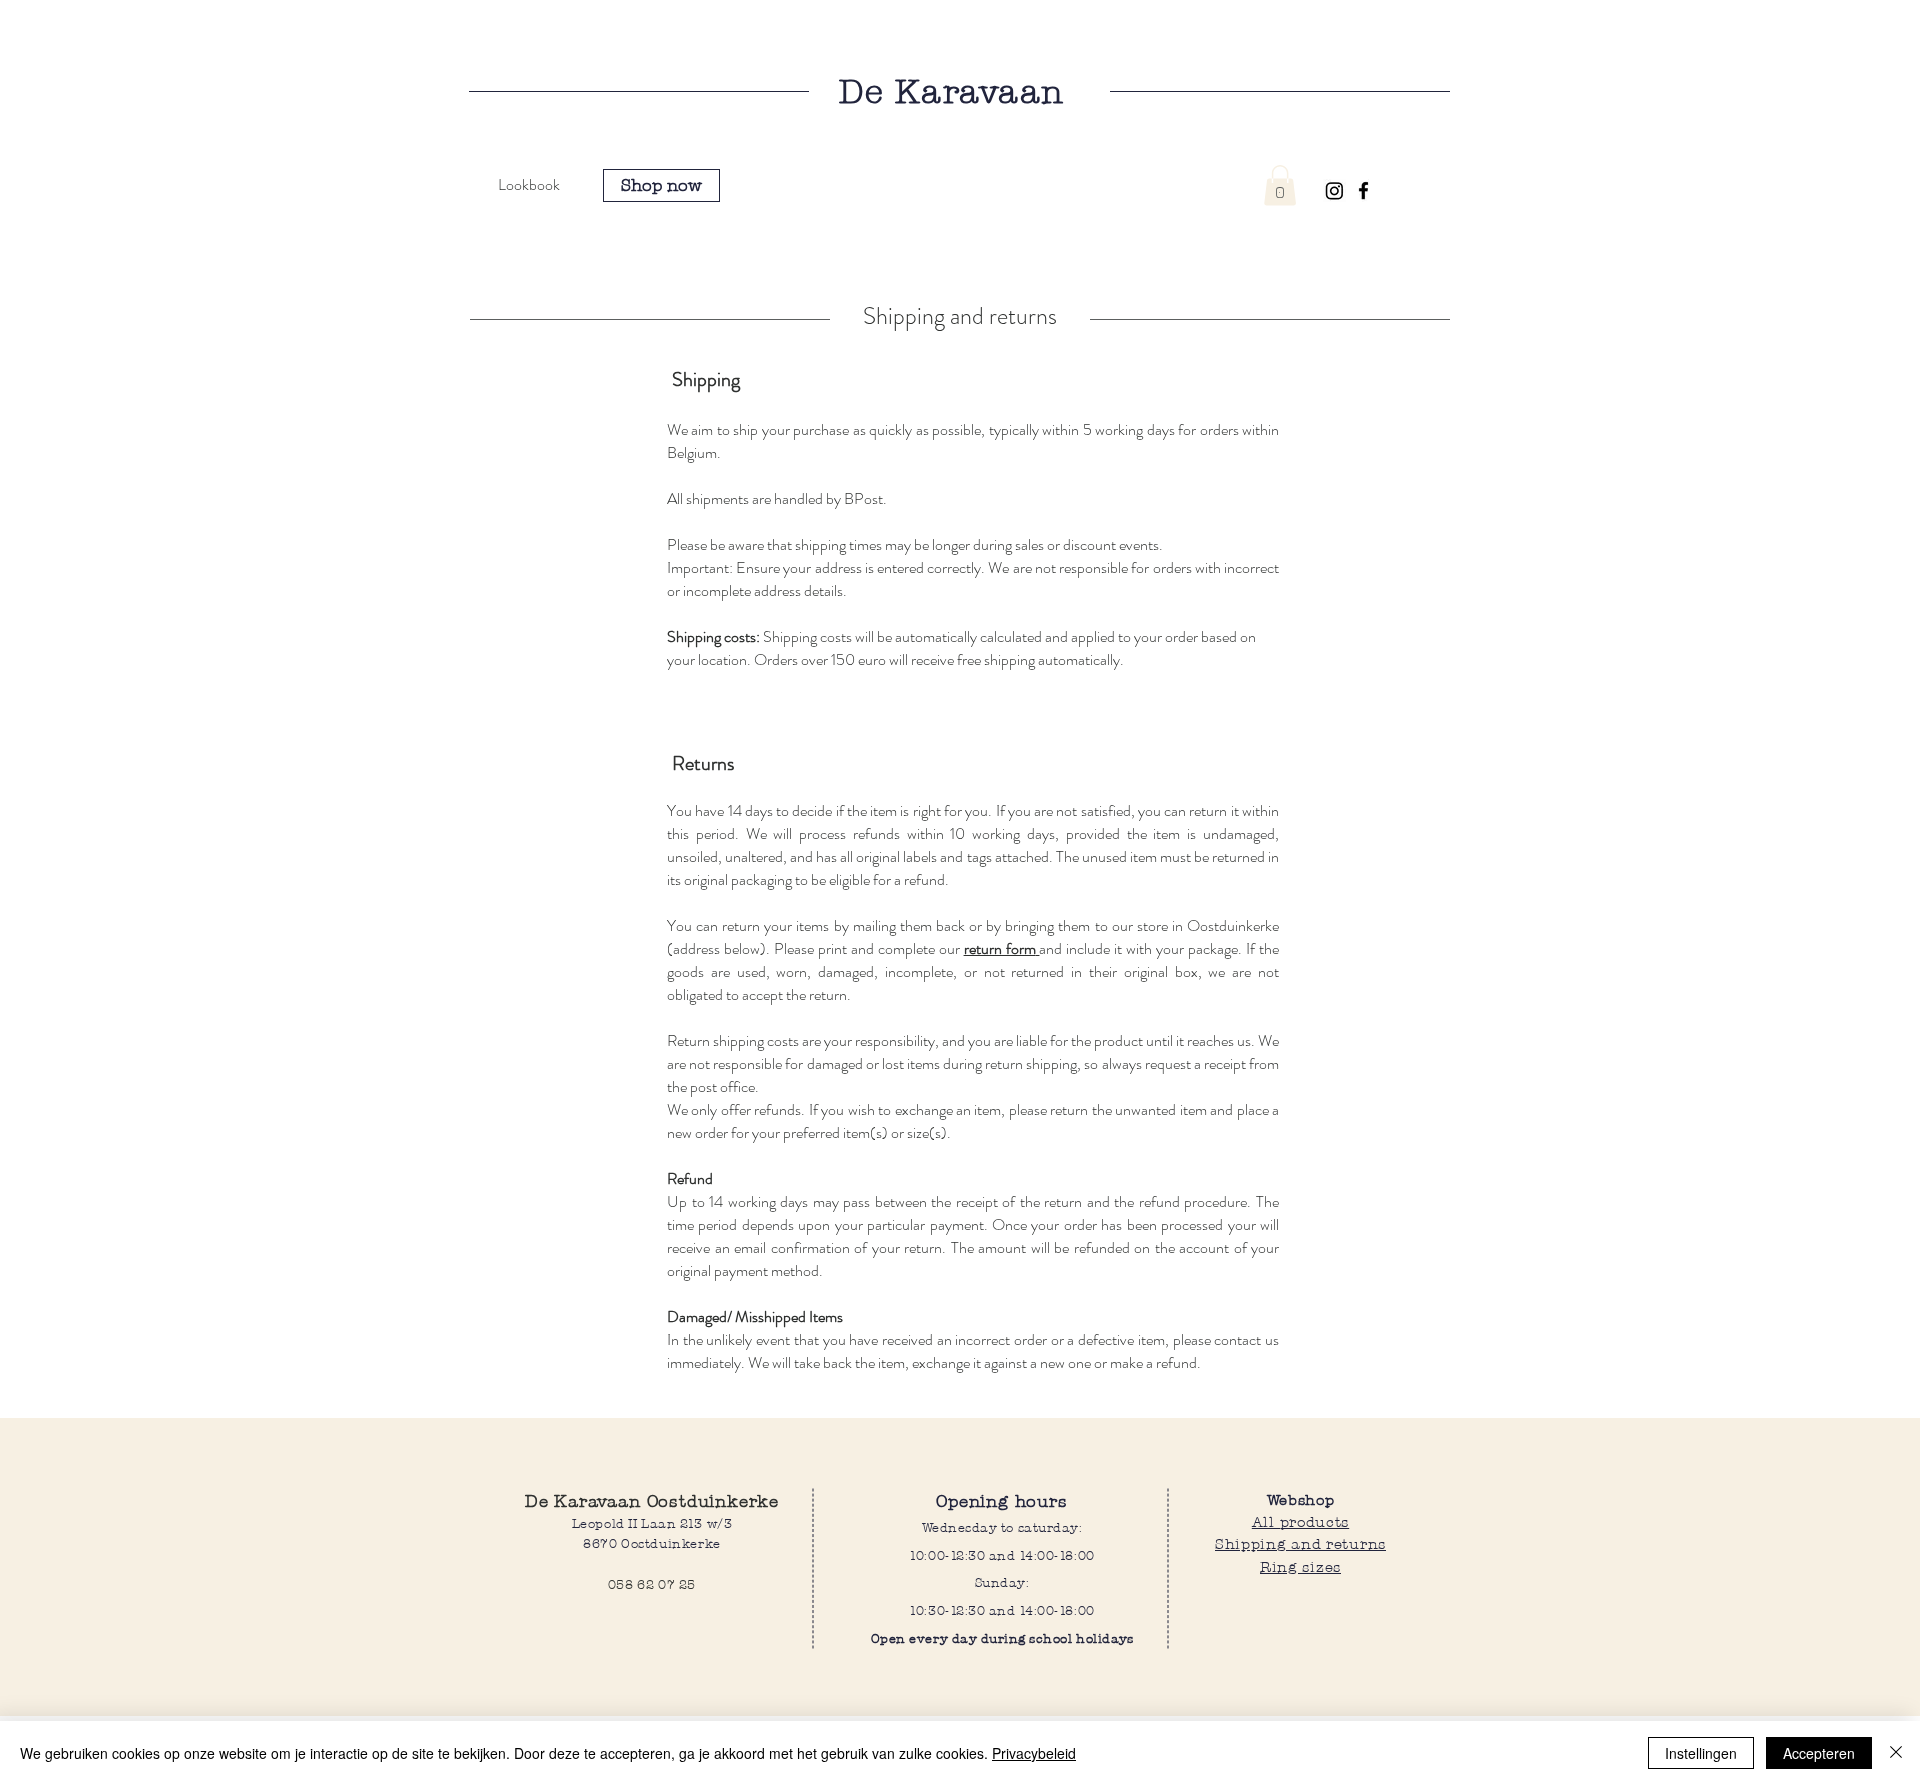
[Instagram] (1334, 190)
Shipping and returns (1300, 1543)
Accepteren (1819, 1753)
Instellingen (1701, 1753)
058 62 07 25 (652, 1584)
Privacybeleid (1034, 1753)
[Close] (1896, 1753)
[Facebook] (1363, 190)
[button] (1280, 185)
